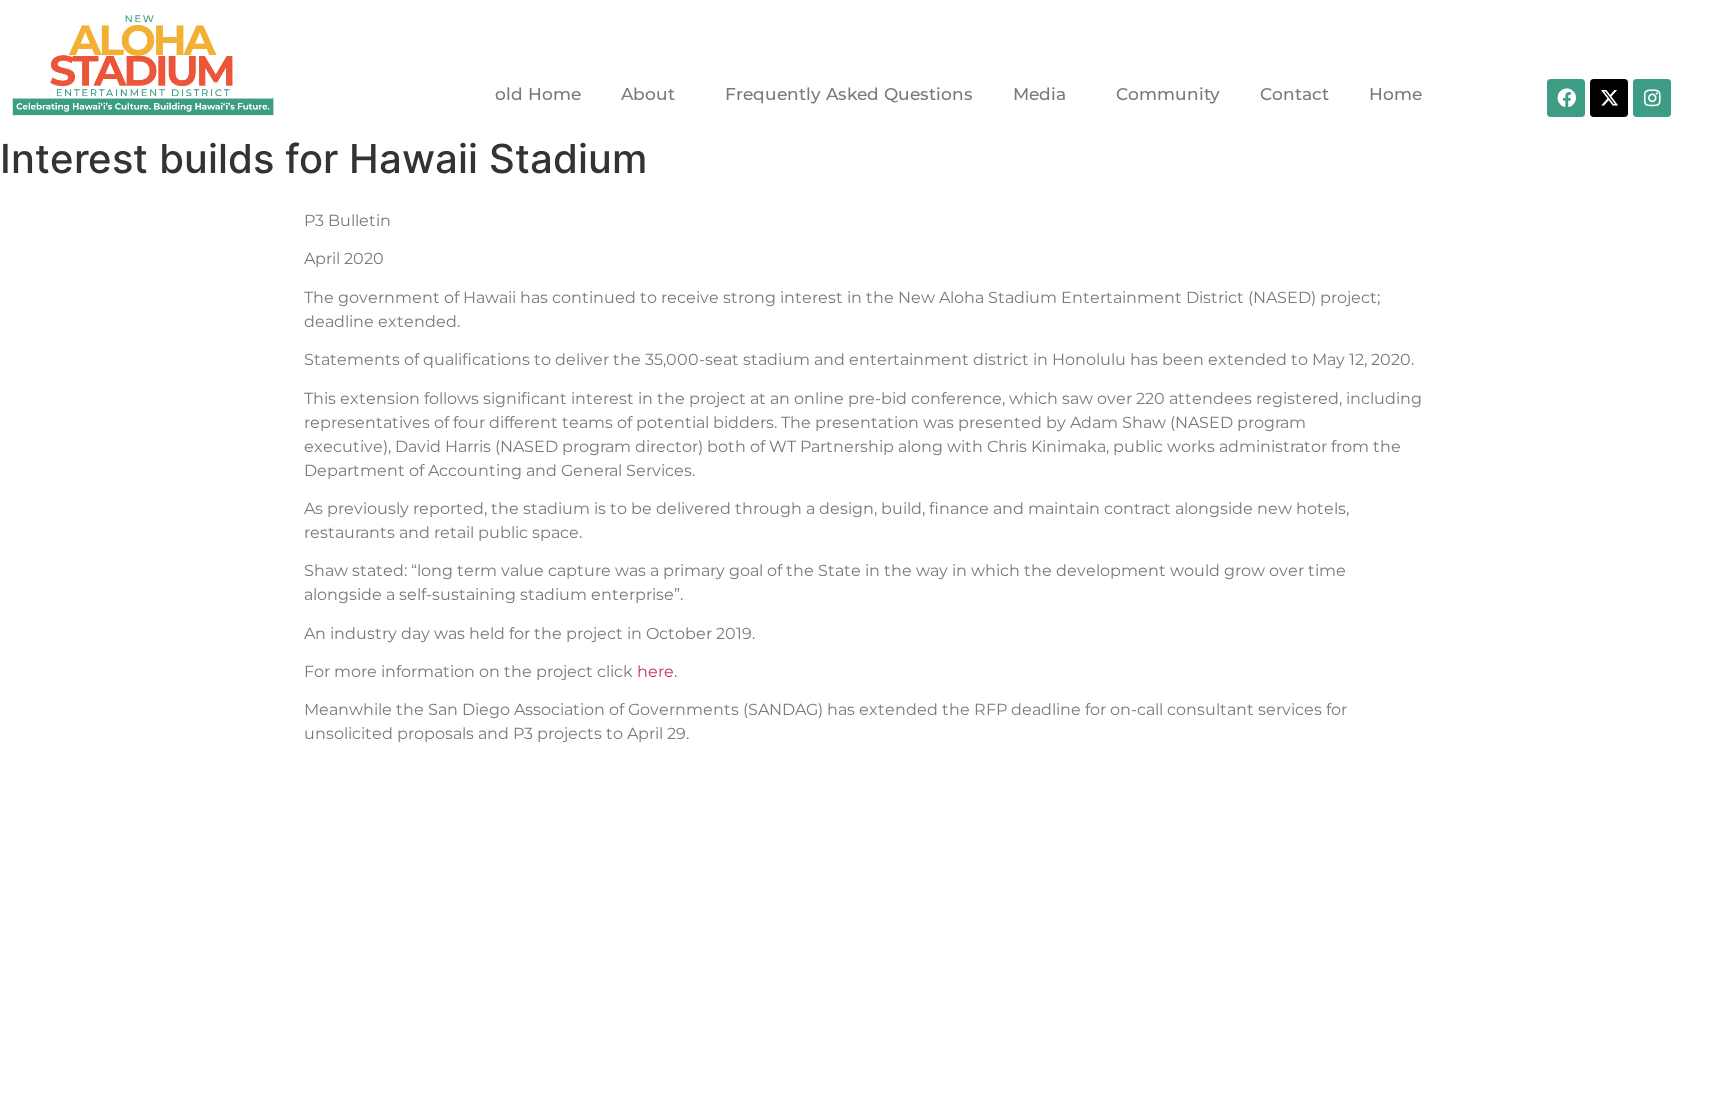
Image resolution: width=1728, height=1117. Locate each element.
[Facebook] (1566, 98)
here (655, 671)
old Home (538, 94)
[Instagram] (1652, 98)
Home (1395, 94)
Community (1168, 94)
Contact (1294, 94)
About (648, 94)
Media (1039, 94)
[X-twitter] (1609, 98)
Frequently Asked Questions (849, 94)
